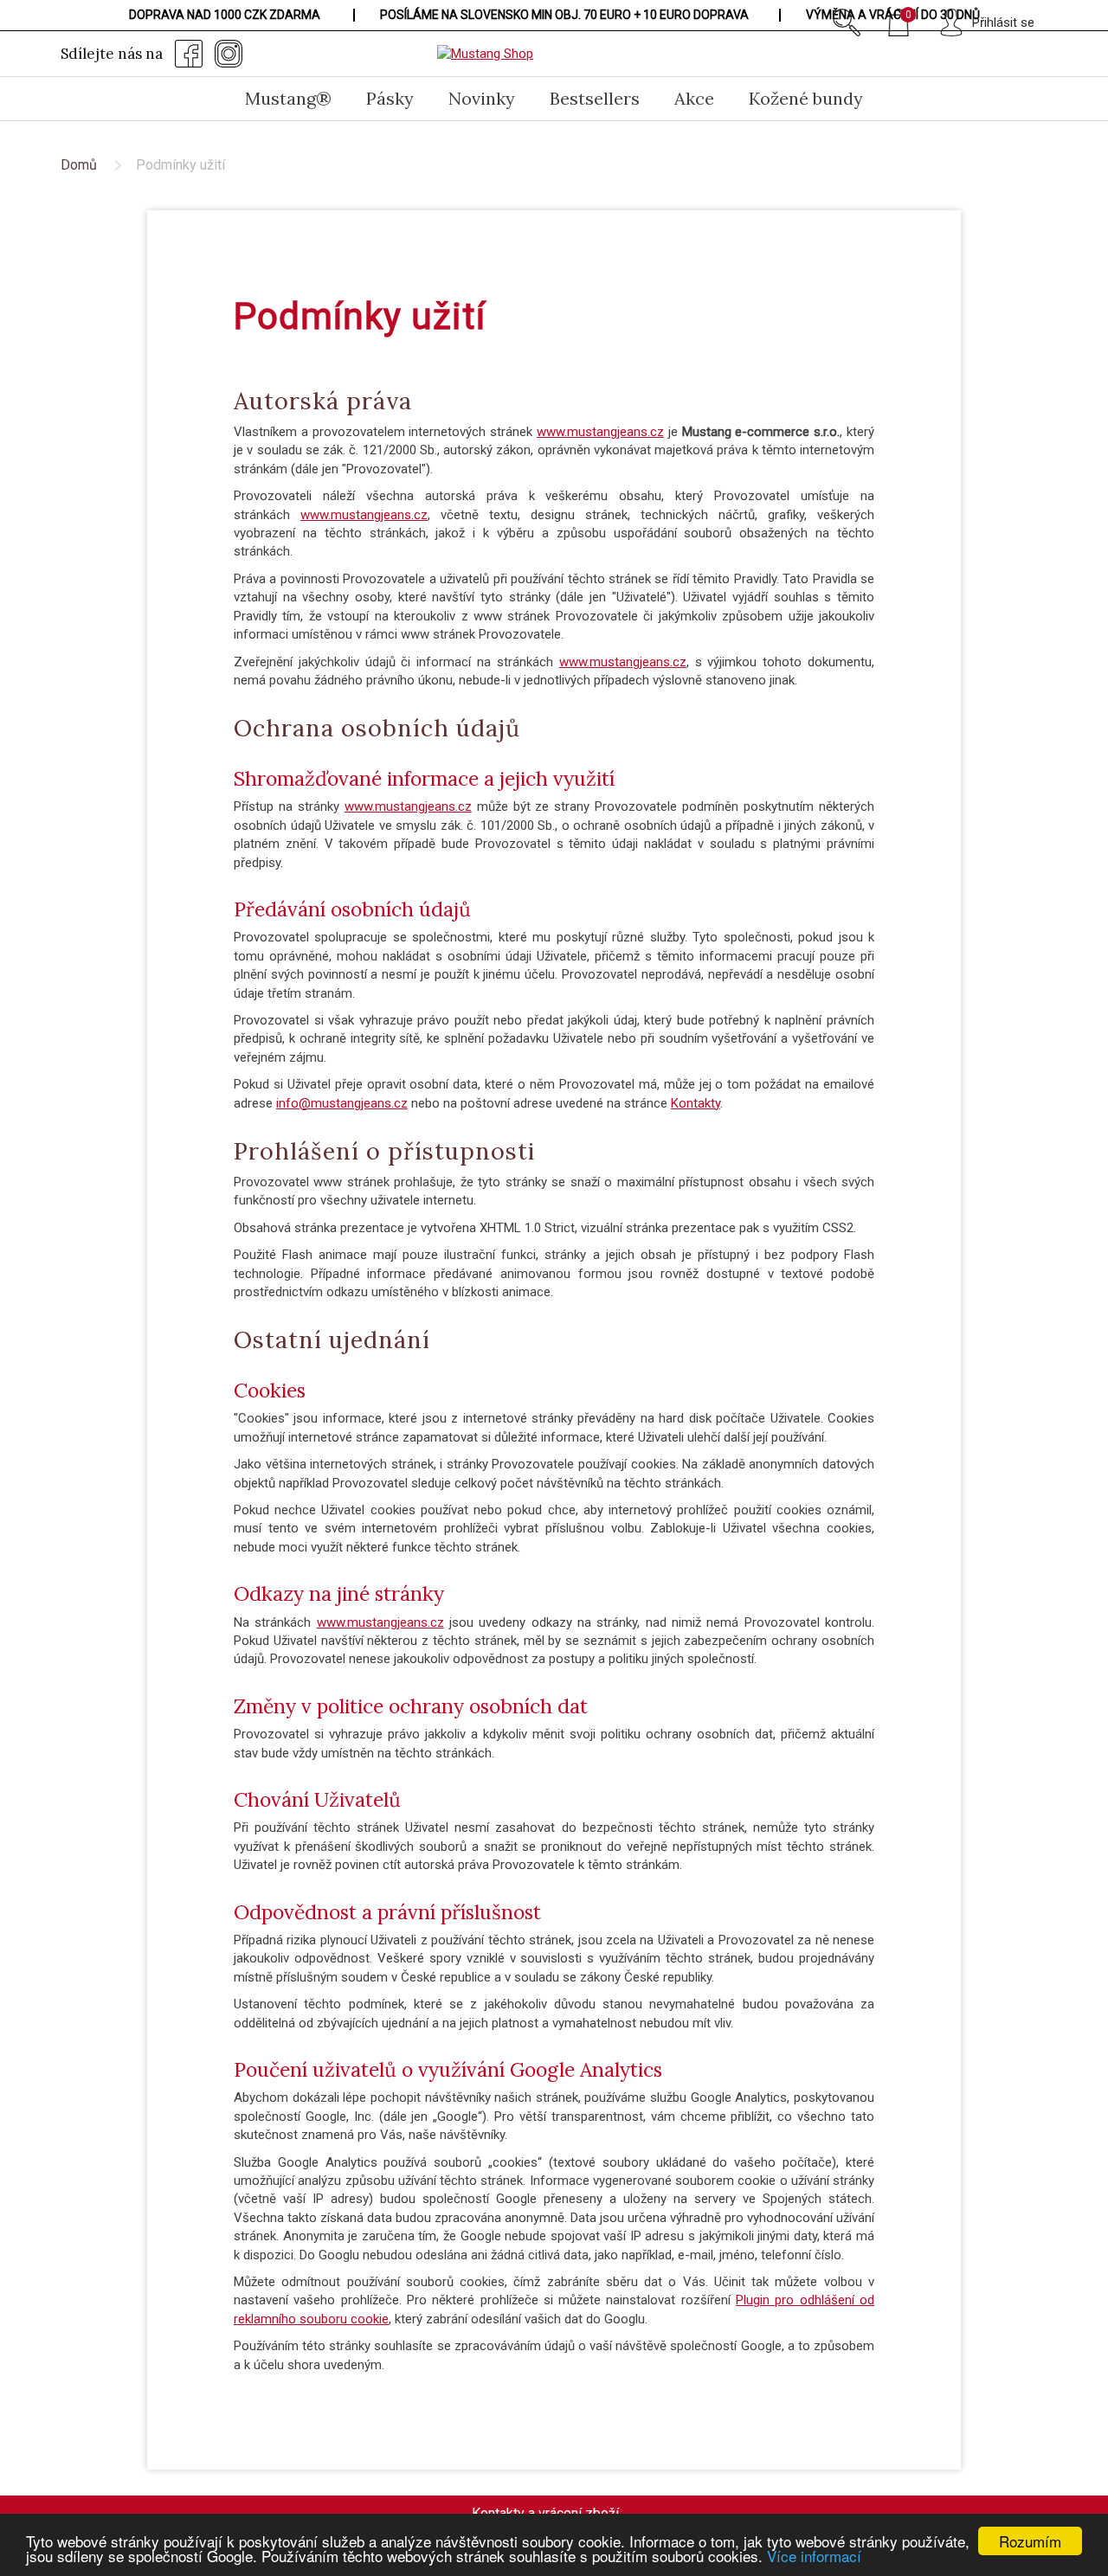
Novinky (482, 98)
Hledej (847, 22)
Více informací (814, 2556)
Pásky (390, 98)
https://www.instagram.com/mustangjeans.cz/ (229, 54)
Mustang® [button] (288, 98)
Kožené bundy (806, 98)
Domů (79, 165)
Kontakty (696, 1103)
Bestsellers (595, 98)
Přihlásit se (1003, 22)
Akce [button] (694, 98)
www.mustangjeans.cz (600, 432)
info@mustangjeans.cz (342, 1103)
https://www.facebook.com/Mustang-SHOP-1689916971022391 (189, 54)
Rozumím (1030, 2541)
